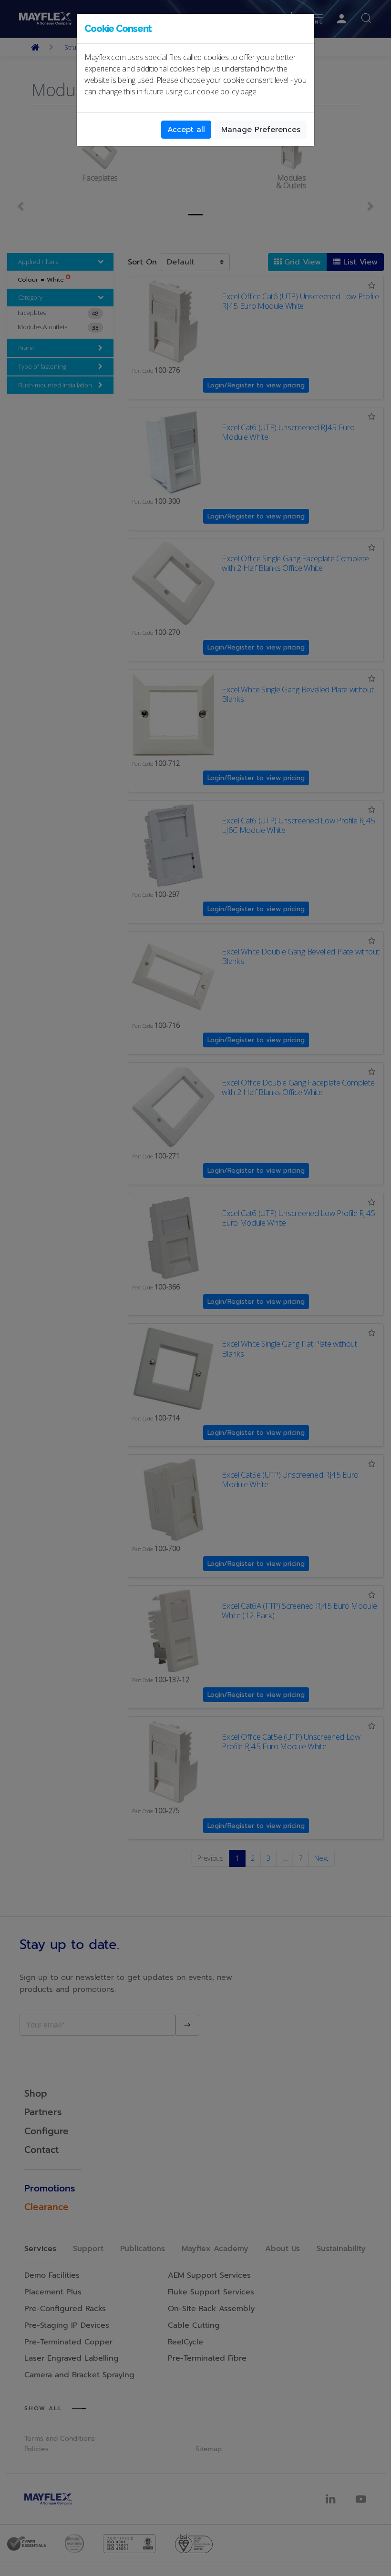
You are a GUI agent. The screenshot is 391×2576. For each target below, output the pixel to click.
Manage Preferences (261, 130)
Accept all (186, 130)
